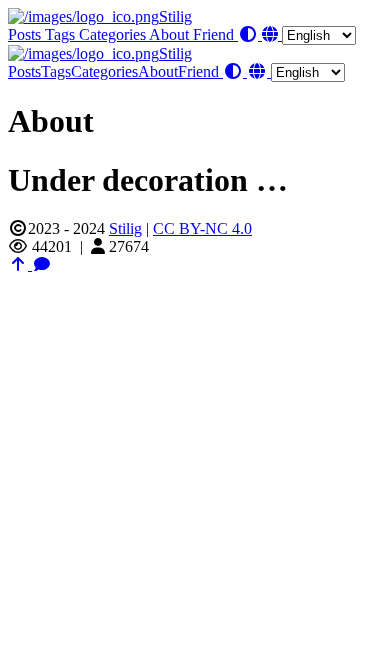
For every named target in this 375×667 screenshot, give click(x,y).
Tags (62, 34)
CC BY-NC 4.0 (202, 228)
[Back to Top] (20, 264)
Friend (215, 34)
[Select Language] (309, 34)
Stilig (175, 16)
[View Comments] (42, 264)
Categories (114, 34)
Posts (26, 34)
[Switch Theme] (250, 34)
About (171, 34)
